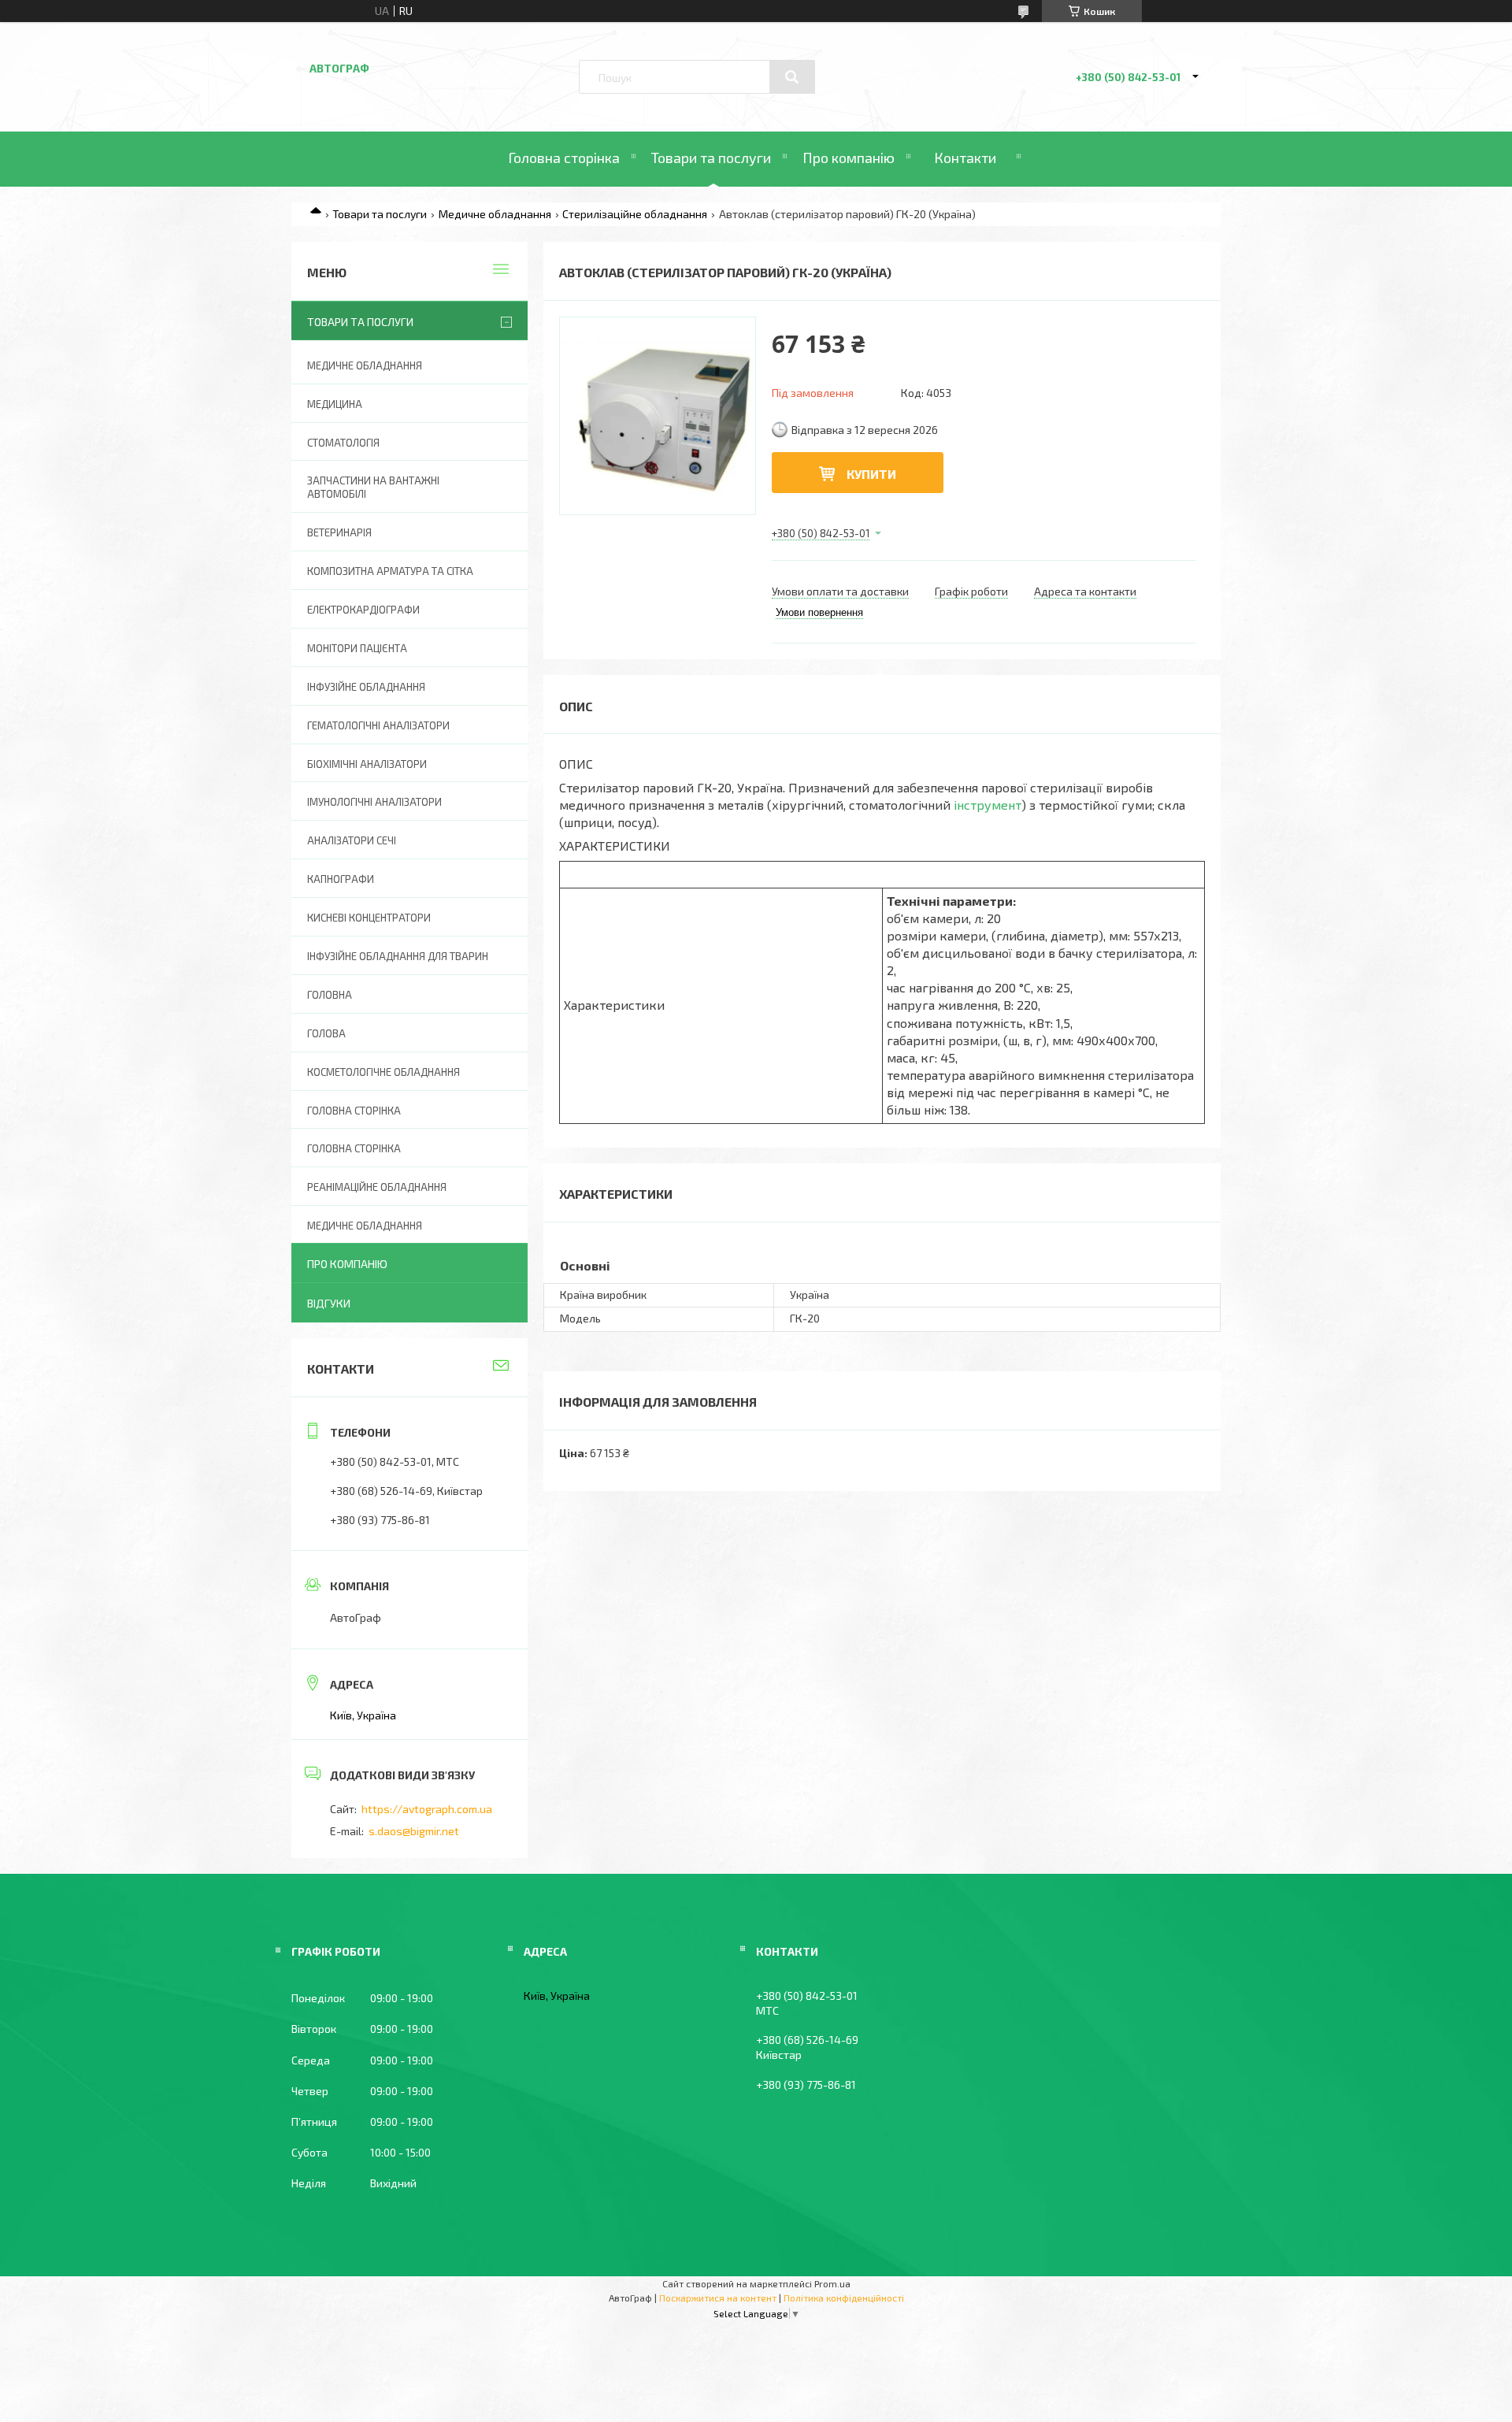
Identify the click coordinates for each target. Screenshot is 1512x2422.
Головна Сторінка (354, 1148)
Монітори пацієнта (357, 648)
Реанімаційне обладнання (377, 1187)
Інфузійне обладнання (366, 687)
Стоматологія (343, 443)
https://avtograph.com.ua (427, 1809)
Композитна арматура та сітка (390, 571)
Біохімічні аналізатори (367, 764)
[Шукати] (792, 77)
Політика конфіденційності (844, 2298)
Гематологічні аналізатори (378, 725)
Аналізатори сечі (352, 840)
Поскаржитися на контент (718, 2298)
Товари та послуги (711, 158)
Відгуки (329, 1303)
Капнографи (341, 879)
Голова (326, 1033)
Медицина (335, 404)
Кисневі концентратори (369, 918)
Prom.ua (832, 2283)
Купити (871, 474)
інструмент (988, 805)
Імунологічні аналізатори (374, 802)
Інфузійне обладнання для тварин (398, 956)
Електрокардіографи (363, 610)
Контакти (965, 158)
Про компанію (849, 158)
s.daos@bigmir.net (414, 1831)
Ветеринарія (339, 532)
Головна (330, 995)
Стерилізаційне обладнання (635, 214)
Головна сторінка (564, 158)
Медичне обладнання (495, 214)
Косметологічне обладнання (384, 1072)
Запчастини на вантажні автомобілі (373, 487)
